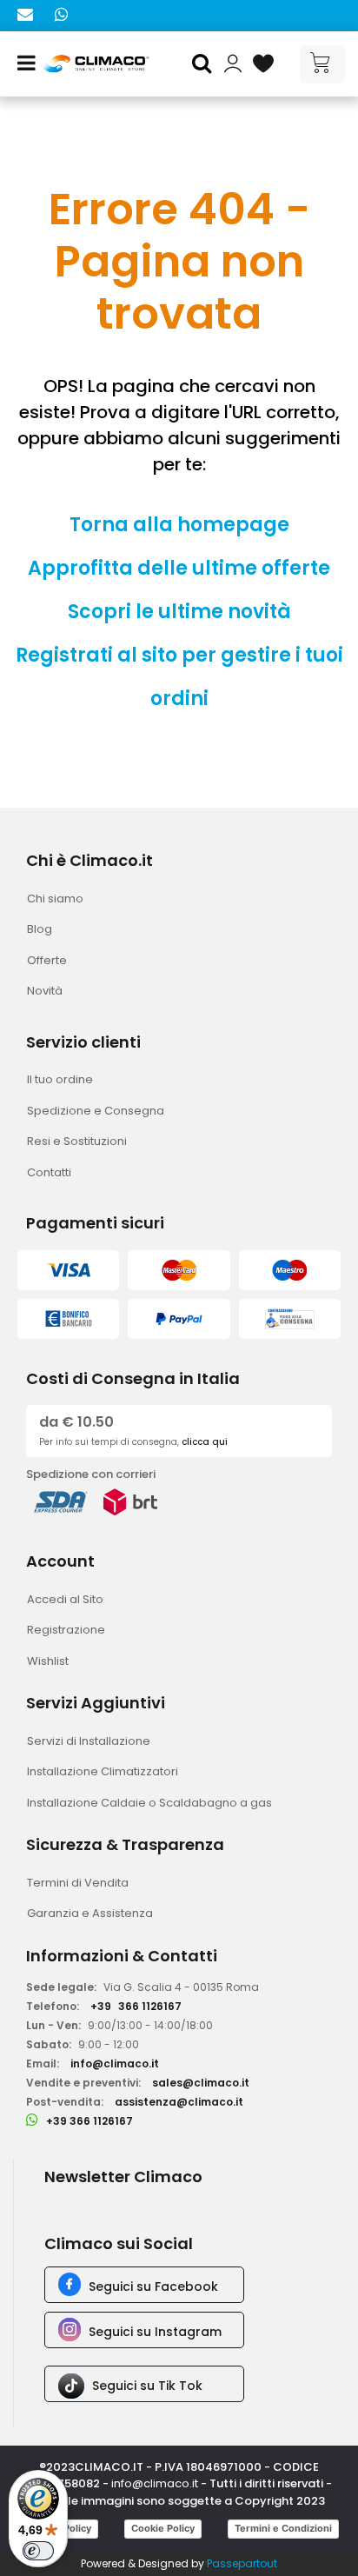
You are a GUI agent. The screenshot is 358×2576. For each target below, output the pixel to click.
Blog (40, 929)
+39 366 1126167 (89, 2121)
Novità (45, 991)
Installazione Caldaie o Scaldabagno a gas (149, 1803)
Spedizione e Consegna (96, 1111)
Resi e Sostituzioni (77, 1141)
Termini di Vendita (78, 1883)
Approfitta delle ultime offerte (179, 568)
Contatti (49, 1172)
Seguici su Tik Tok (147, 2386)
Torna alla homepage (179, 525)
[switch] (38, 2551)
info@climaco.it (115, 2063)
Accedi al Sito (65, 1599)
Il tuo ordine (60, 1079)
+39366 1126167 (136, 2006)
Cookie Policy (163, 2528)
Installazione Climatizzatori (103, 1771)
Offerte (47, 960)
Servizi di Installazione (89, 1741)
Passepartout (242, 2563)
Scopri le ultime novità (179, 612)
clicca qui (205, 1442)
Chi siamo (55, 899)
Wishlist (48, 1661)
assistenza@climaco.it (179, 2102)
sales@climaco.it (201, 2083)
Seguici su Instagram (155, 2332)
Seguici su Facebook (153, 2286)
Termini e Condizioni (283, 2528)
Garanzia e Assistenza (90, 1913)
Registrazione (66, 1630)
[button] (204, 64)
